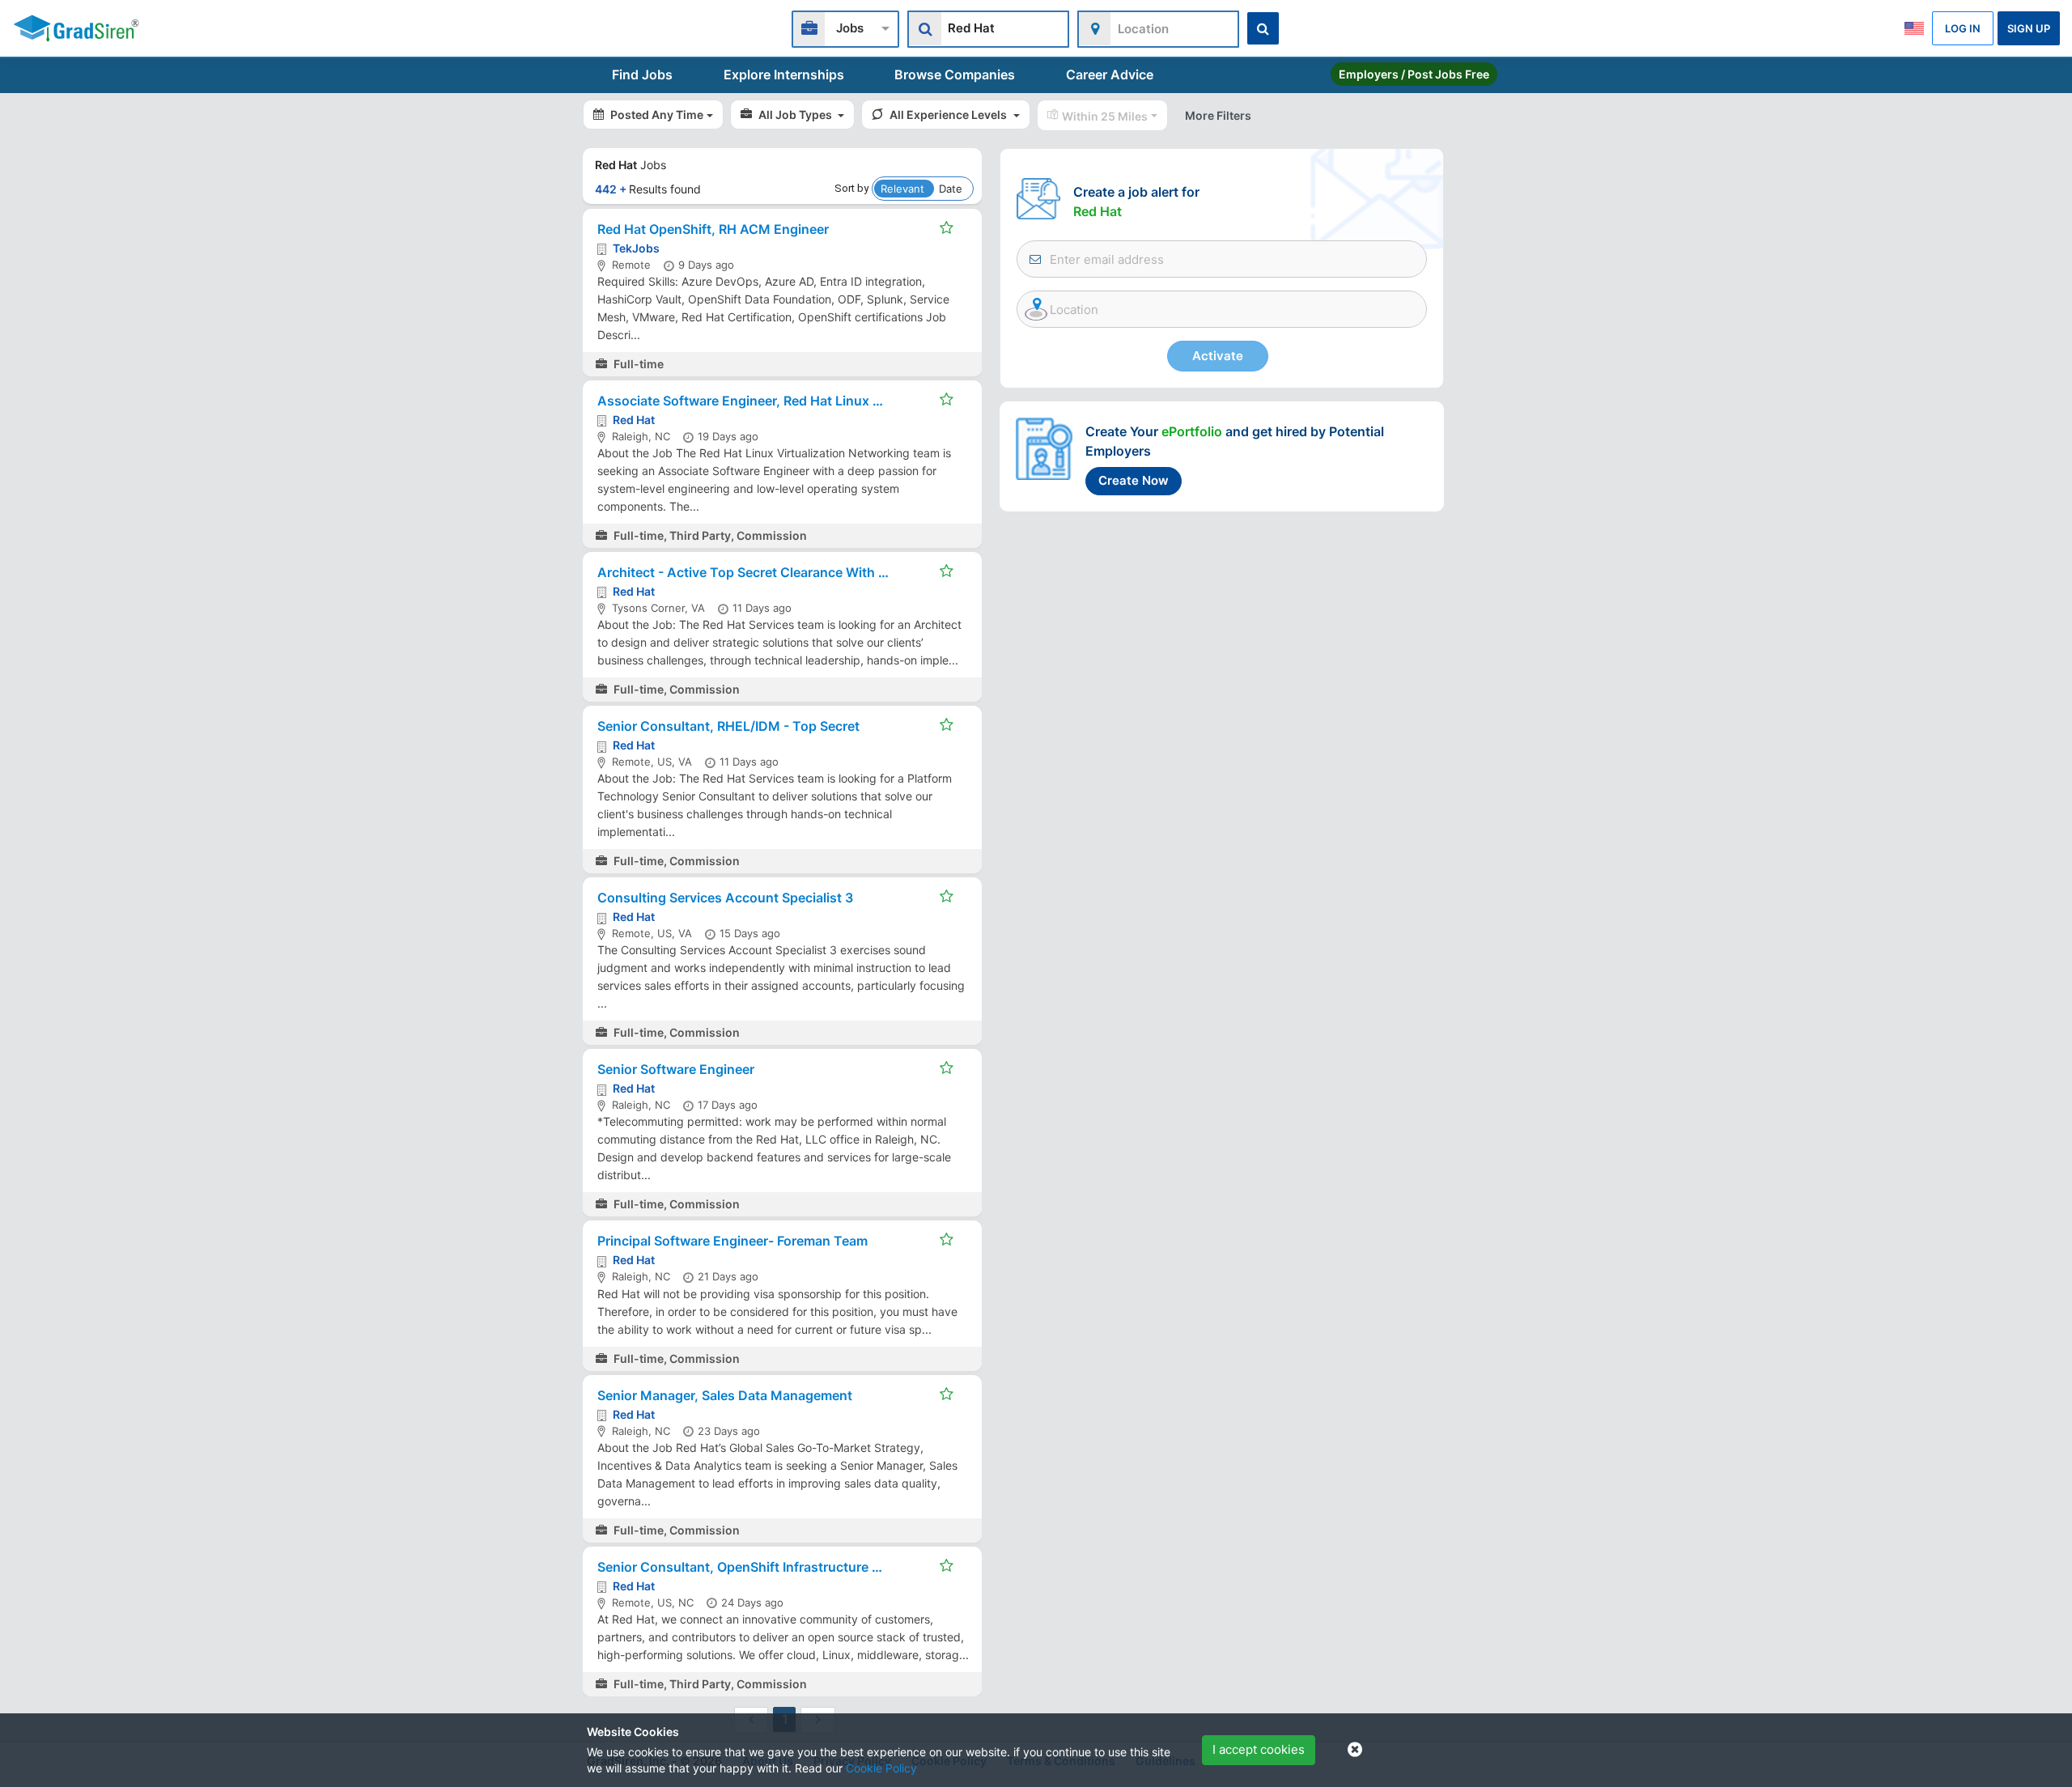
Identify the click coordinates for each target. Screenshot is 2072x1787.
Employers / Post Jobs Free (1414, 74)
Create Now (1134, 480)
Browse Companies (955, 74)
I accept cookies (1259, 1749)
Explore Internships (784, 74)
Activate (1218, 356)
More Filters (1218, 115)
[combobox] (845, 27)
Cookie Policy (881, 1768)
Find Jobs (642, 74)
